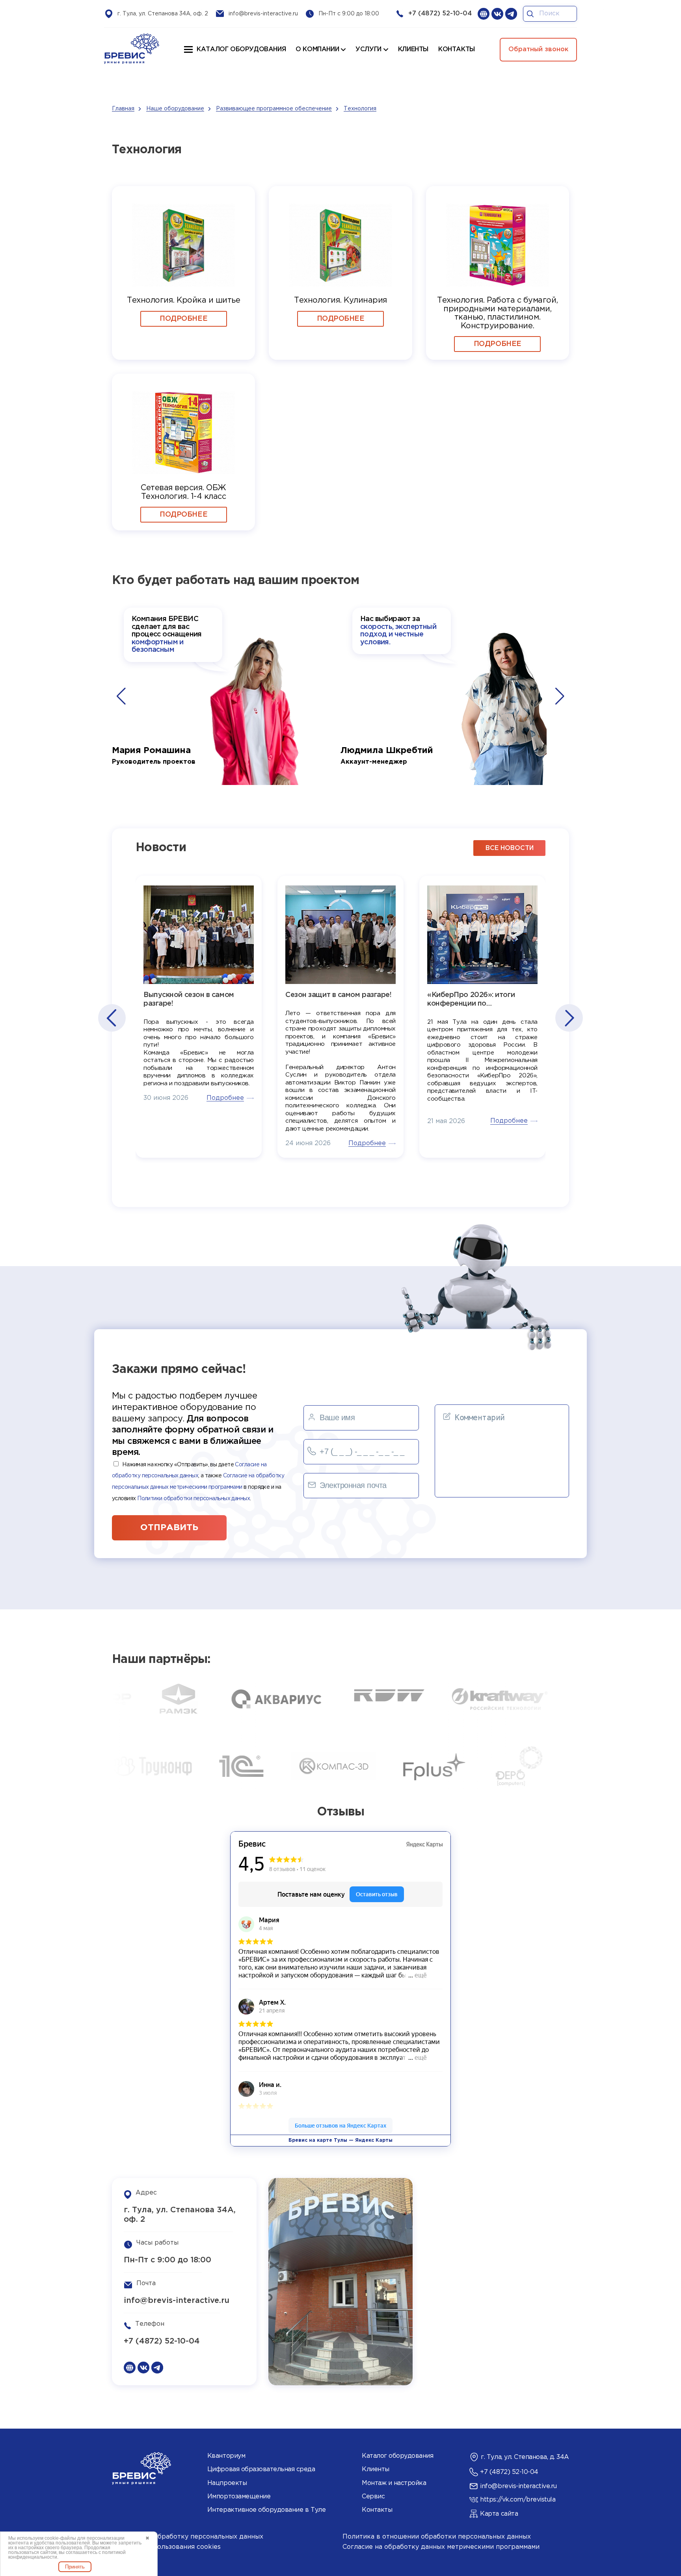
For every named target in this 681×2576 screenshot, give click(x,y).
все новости (510, 848)
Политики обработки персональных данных (194, 1499)
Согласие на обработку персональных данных (188, 2537)
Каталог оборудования (241, 49)
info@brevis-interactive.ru (263, 14)
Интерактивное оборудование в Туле (266, 2510)
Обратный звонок (538, 49)
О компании (317, 49)
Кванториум (226, 2456)
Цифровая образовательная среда (261, 2469)
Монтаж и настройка (394, 2483)
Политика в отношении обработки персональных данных (437, 2537)
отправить (169, 1528)
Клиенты (376, 2469)
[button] (121, 696)
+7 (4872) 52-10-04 (440, 14)
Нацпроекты (227, 2483)
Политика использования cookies (166, 2547)
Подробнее (183, 319)
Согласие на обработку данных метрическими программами (441, 2547)
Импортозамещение (239, 2497)
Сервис (373, 2497)
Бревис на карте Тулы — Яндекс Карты (340, 2140)
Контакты (377, 2510)
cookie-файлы (60, 2538)
